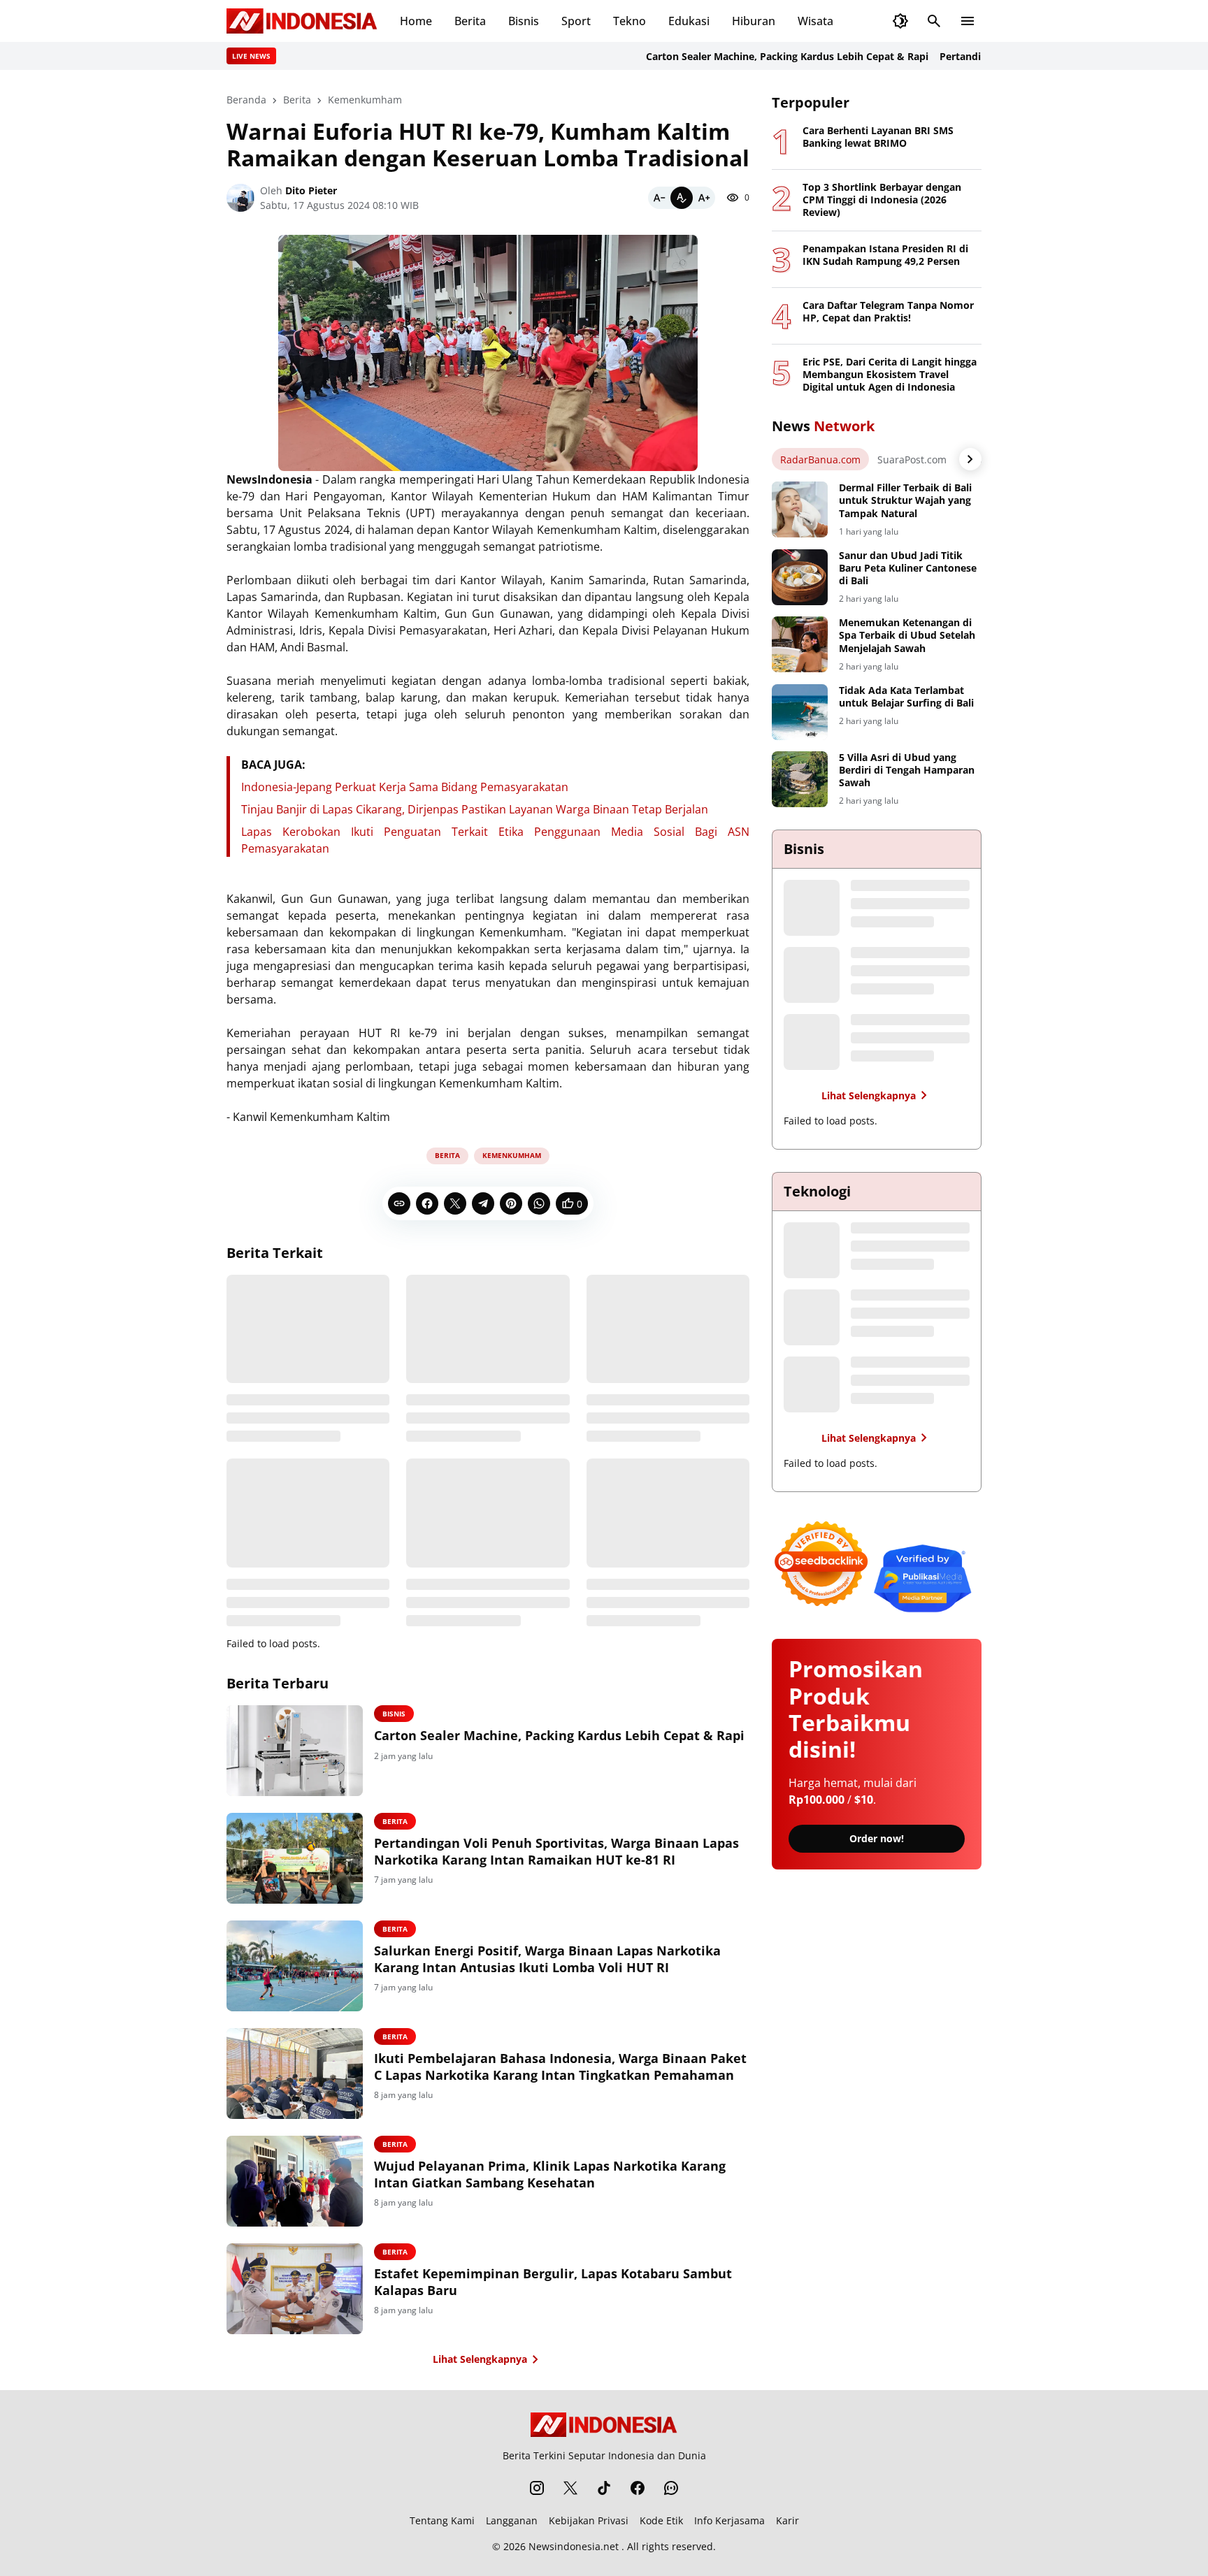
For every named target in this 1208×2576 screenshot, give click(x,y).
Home (416, 21)
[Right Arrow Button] (970, 459)
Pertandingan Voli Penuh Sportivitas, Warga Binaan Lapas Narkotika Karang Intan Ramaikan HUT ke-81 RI (556, 1851)
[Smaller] (659, 198)
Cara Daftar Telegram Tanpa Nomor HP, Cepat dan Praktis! (888, 312)
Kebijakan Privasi (589, 2520)
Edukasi (689, 21)
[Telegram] (483, 1203)
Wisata (815, 21)
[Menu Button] (968, 21)
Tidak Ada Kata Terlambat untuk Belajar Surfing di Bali (906, 697)
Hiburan (754, 21)
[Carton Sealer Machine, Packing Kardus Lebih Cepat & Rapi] (295, 1751)
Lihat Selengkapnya (480, 2359)
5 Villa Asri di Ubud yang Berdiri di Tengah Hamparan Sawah (907, 770)
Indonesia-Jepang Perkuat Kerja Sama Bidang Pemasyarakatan (405, 787)
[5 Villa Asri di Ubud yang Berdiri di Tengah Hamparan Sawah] (800, 779)
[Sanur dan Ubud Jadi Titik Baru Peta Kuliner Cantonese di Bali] (800, 577)
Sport (576, 21)
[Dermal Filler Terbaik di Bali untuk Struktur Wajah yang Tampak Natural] (800, 509)
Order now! (877, 1838)
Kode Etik (661, 2520)
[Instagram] (537, 2488)
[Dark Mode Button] (900, 21)
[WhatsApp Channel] (671, 2488)
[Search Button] (934, 21)
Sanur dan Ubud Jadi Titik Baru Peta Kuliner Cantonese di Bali (908, 568)
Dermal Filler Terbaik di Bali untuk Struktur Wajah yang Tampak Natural (905, 500)
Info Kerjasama (729, 2520)
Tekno (630, 21)
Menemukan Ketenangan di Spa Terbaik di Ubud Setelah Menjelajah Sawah (907, 635)
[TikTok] (604, 2488)
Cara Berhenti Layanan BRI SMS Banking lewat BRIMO (878, 137)
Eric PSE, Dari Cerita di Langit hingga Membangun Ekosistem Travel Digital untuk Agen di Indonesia (890, 375)
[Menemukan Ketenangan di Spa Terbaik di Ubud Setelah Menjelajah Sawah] (800, 644)
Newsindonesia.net (574, 2546)
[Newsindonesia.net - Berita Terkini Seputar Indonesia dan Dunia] (302, 21)
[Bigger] (704, 198)
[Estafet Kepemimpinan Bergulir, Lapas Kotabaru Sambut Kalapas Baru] (295, 2289)
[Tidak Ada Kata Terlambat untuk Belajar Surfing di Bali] (800, 712)
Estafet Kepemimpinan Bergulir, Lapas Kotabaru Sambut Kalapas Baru (553, 2282)
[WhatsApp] (539, 1203)
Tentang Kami (442, 2520)
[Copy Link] (399, 1203)
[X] (455, 1203)
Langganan (512, 2520)
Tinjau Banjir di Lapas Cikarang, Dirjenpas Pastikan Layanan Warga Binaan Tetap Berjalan (475, 809)
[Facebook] (427, 1203)
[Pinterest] (511, 1203)
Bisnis (524, 21)
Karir (788, 2520)
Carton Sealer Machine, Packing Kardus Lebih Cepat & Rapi (742, 56)
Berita (470, 21)
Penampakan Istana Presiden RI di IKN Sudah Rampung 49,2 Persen (885, 255)
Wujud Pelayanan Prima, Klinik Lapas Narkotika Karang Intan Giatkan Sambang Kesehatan (550, 2174)
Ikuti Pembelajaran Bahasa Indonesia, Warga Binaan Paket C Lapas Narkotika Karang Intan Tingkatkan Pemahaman (560, 2067)
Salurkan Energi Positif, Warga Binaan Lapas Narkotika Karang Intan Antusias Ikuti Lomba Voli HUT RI (547, 1959)
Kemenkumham (512, 1155)
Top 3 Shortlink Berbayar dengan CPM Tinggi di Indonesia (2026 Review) (882, 200)
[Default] (682, 198)
